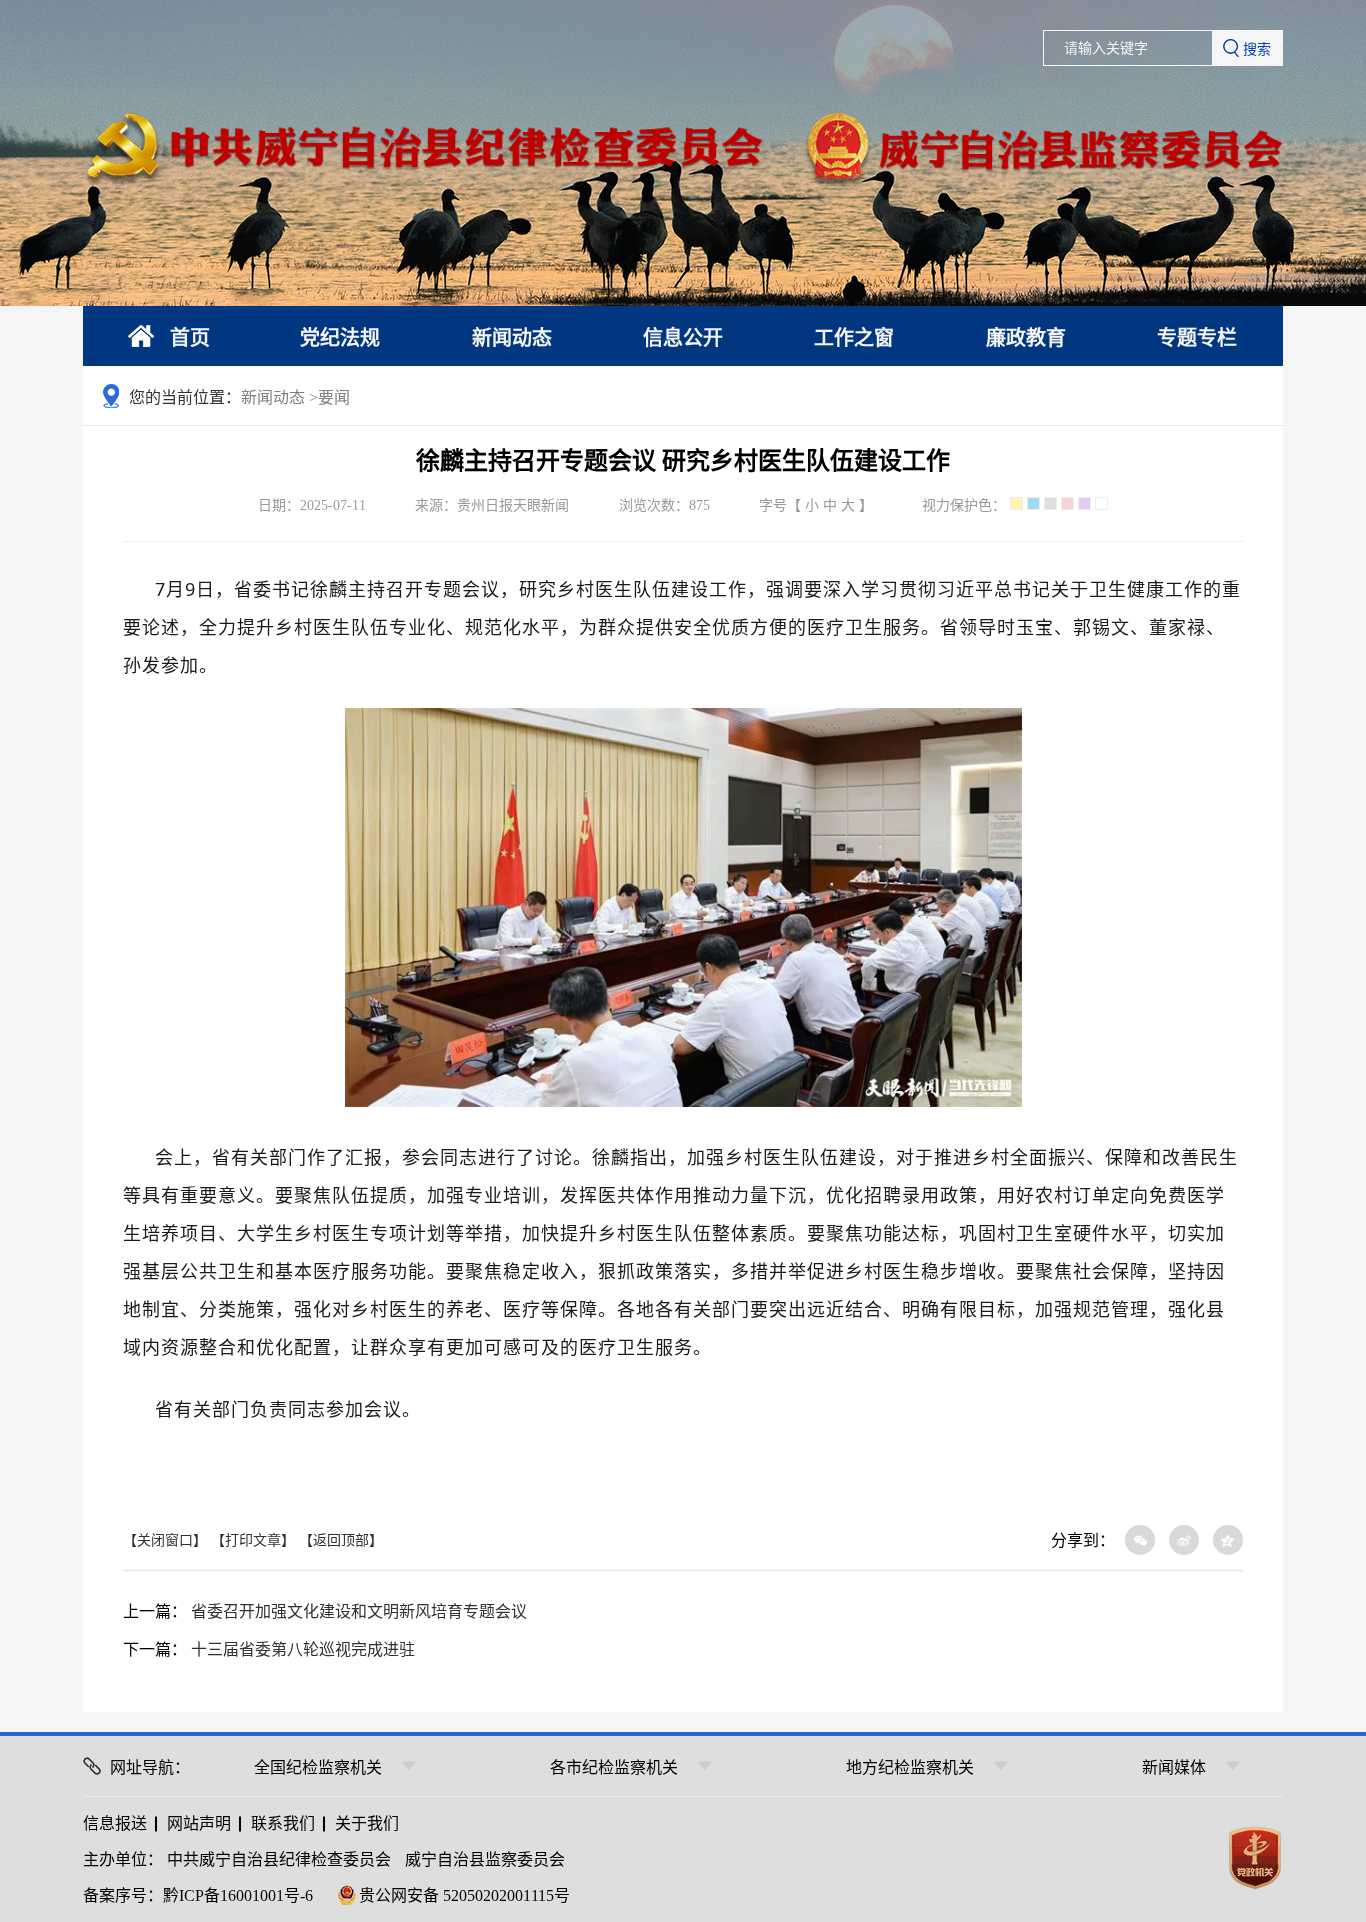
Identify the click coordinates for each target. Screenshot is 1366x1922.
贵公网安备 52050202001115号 (464, 1895)
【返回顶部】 (341, 1540)
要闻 (334, 397)
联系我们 (283, 1823)
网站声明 (199, 1823)
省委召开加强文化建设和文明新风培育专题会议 (359, 1611)
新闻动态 (512, 338)
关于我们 (367, 1823)
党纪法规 (340, 338)
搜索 (1257, 49)
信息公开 (683, 338)
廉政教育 (1026, 338)
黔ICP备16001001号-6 (238, 1895)
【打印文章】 (253, 1540)
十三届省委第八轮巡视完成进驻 (303, 1649)
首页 (190, 338)
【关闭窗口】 (165, 1540)
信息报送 (115, 1823)
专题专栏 (1197, 338)
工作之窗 (854, 338)
